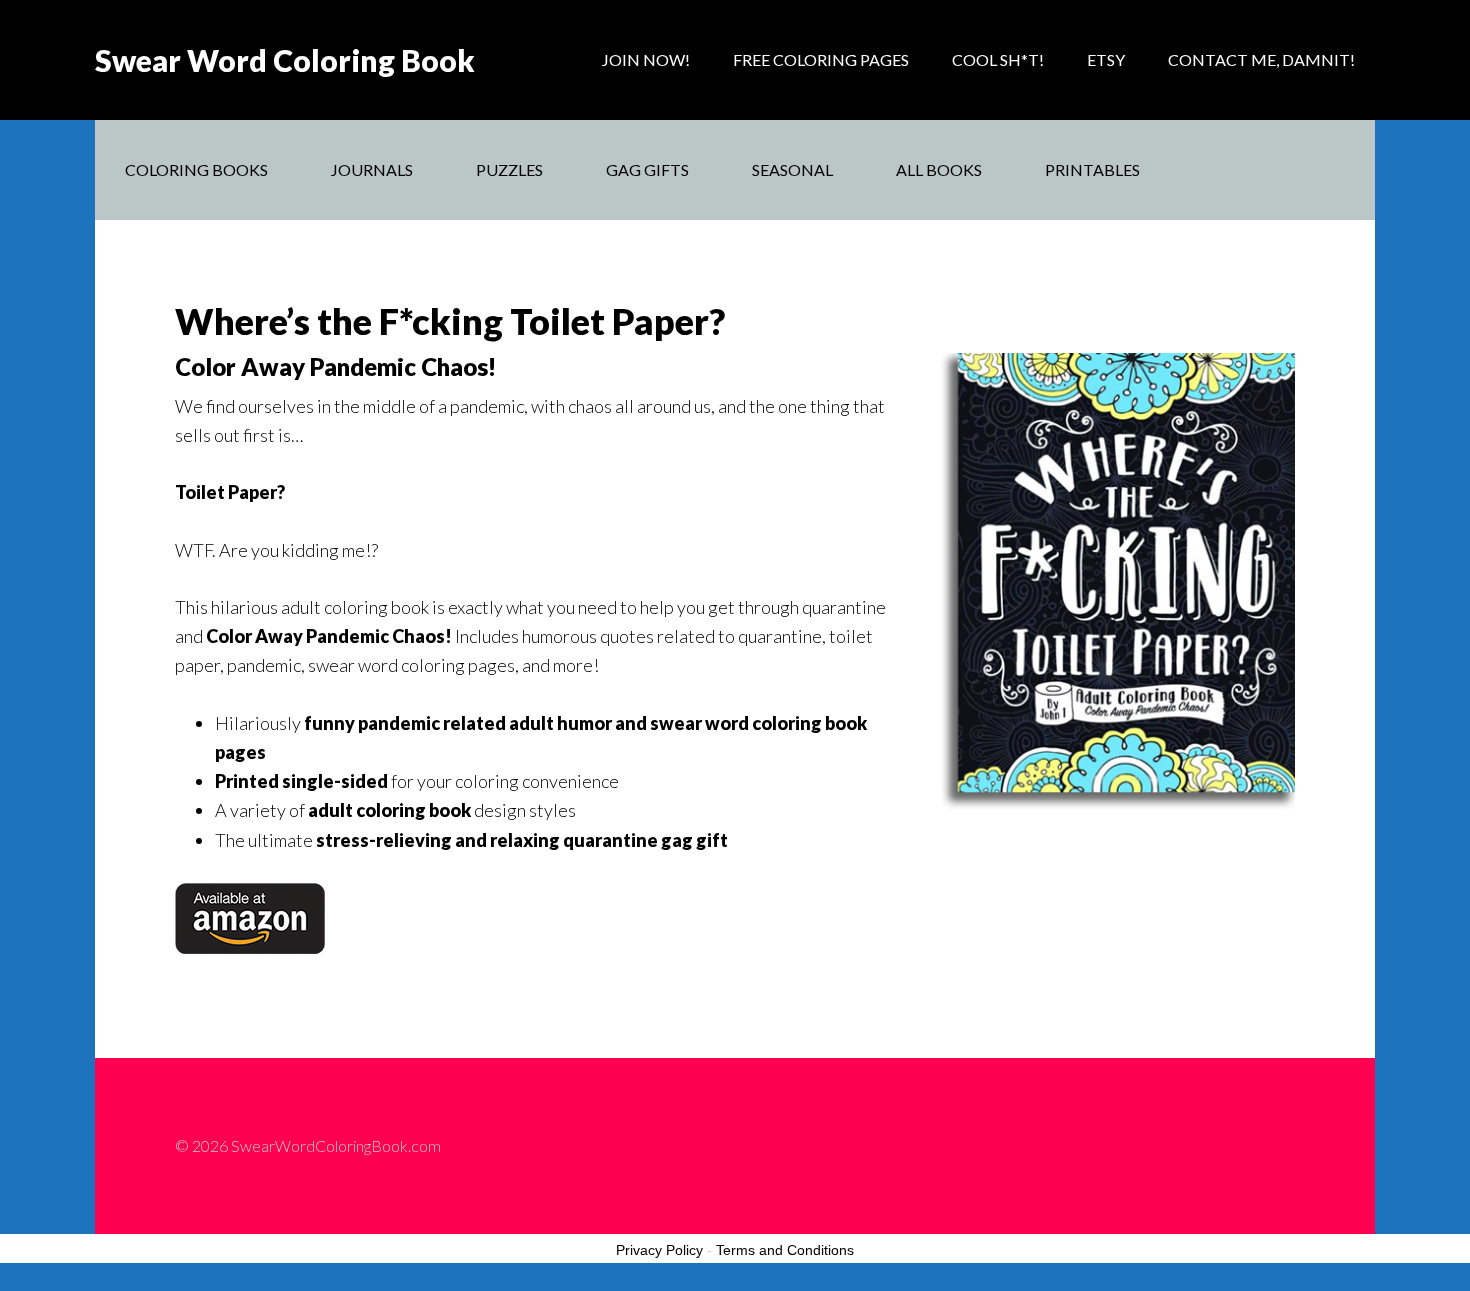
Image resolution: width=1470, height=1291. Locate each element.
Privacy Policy (659, 1250)
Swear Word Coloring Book (285, 60)
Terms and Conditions (785, 1250)
